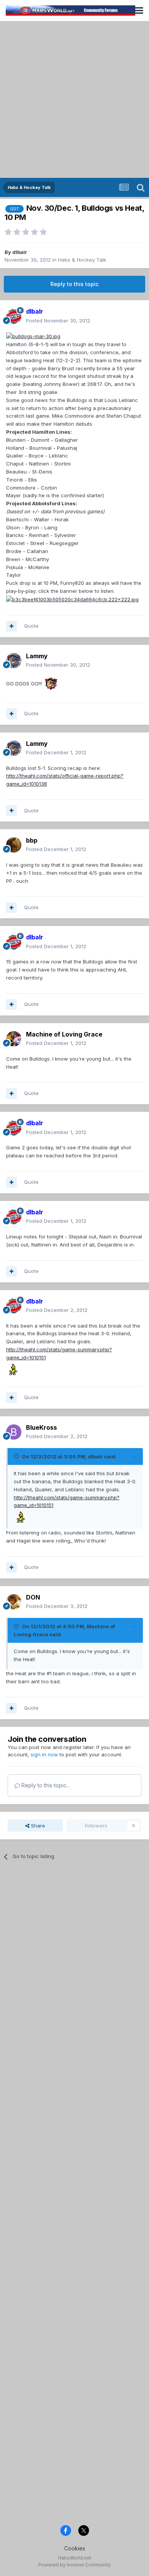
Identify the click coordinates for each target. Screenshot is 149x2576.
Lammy (37, 656)
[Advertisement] (74, 99)
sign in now (44, 1754)
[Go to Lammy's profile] (14, 661)
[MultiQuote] (11, 626)
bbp (32, 840)
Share (37, 1826)
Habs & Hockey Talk (82, 260)
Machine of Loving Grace (64, 1034)
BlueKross (41, 1427)
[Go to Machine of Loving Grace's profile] (14, 1039)
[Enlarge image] (33, 336)
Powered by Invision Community (74, 2565)
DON (33, 1597)
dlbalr (20, 252)
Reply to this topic (74, 284)
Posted (58, 321)
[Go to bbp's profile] (14, 845)
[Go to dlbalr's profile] (14, 316)
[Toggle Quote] (17, 1456)
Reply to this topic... (45, 1785)
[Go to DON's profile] (14, 1602)
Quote (31, 626)
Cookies (75, 2548)
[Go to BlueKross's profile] (14, 1432)
